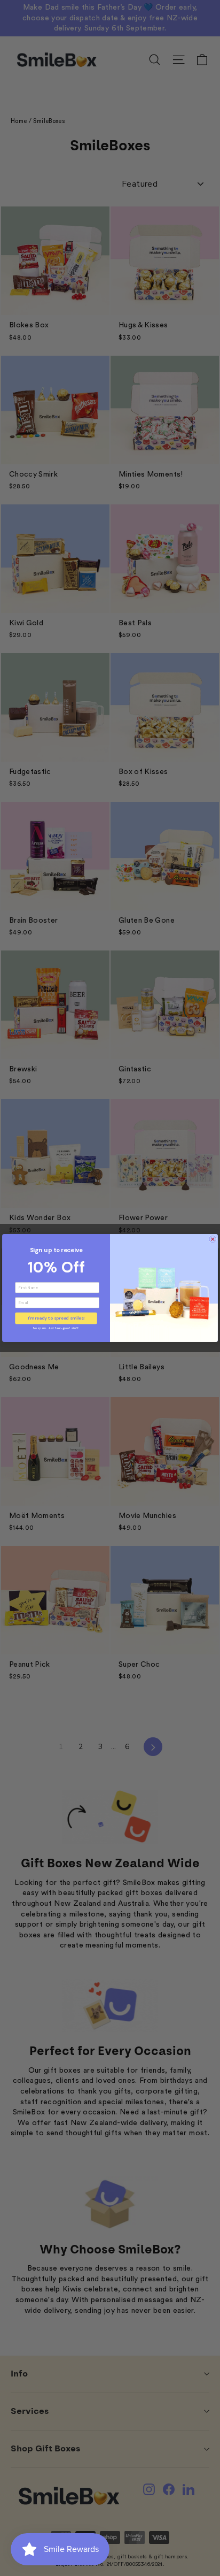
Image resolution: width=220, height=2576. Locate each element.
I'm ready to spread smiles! (56, 1318)
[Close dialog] (213, 1239)
